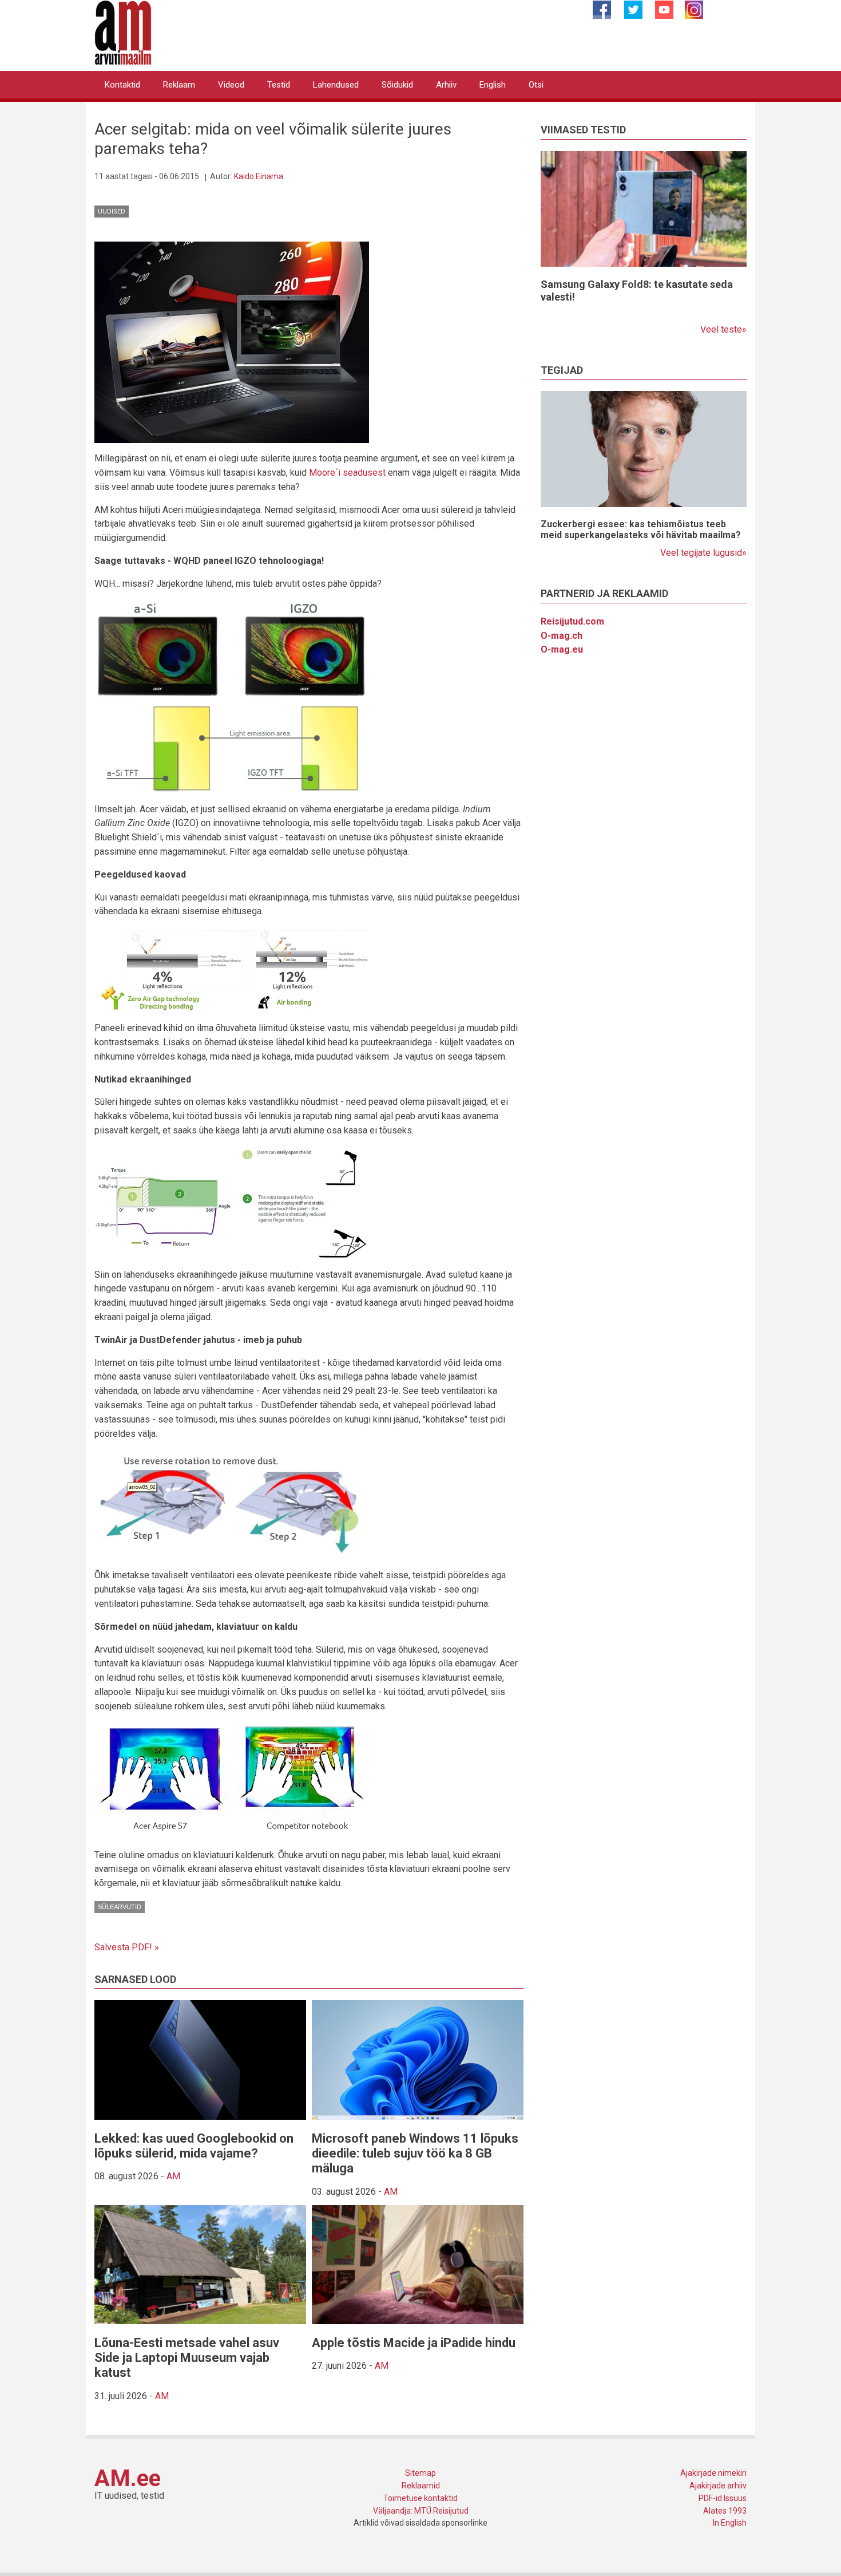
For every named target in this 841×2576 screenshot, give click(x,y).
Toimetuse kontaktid (420, 2498)
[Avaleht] (123, 32)
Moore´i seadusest (347, 473)
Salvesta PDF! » (127, 1947)
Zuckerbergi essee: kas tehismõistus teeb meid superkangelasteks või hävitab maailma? (641, 530)
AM (173, 2176)
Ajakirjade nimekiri (713, 2473)
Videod (231, 85)
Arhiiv (446, 85)
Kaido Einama (259, 176)
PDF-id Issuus (723, 2498)
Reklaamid (421, 2486)
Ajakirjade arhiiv (718, 2486)
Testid (279, 85)
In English (730, 2523)
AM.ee (128, 2478)
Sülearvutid (120, 1907)
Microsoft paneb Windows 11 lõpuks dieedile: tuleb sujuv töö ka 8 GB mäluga (415, 2154)
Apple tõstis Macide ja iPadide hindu (414, 2343)
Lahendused (336, 85)
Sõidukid (397, 85)
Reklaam (179, 85)
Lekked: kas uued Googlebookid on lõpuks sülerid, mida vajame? (194, 2146)
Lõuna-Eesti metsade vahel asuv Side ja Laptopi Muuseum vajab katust (187, 2358)
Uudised (112, 212)
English (493, 85)
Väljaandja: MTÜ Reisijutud (421, 2511)
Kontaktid (122, 85)
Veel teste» (723, 329)
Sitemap (420, 2473)
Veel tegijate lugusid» (703, 553)
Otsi (536, 85)
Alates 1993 (725, 2511)
